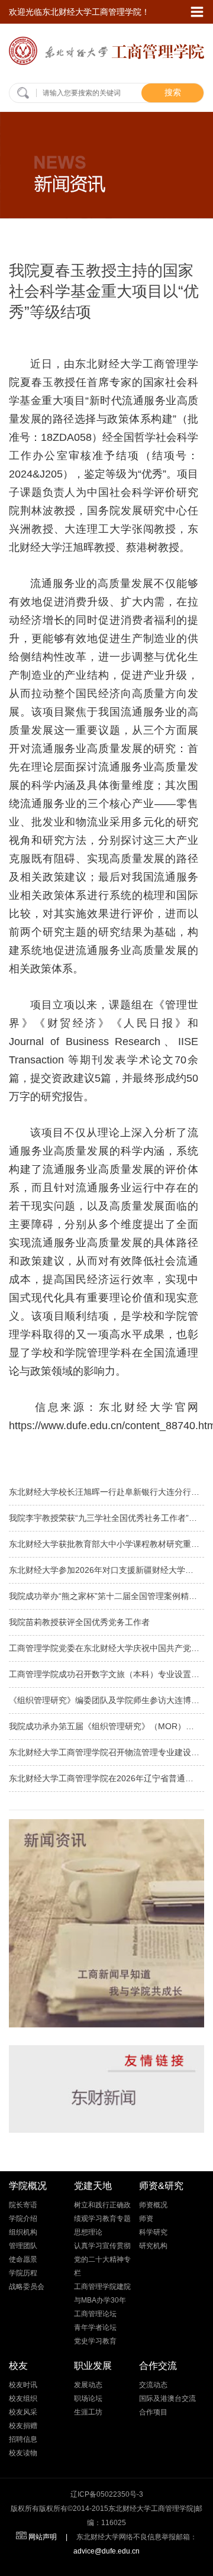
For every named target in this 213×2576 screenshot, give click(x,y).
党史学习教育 (95, 2341)
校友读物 (23, 2453)
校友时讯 (23, 2385)
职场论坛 (88, 2398)
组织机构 (23, 2232)
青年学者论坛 (95, 2327)
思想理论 (88, 2232)
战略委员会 (27, 2287)
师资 (146, 2219)
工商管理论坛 (95, 2314)
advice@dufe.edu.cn (106, 2551)
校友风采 (23, 2412)
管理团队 (23, 2246)
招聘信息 (23, 2439)
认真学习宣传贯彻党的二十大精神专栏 (102, 2259)
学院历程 (23, 2273)
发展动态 (88, 2385)
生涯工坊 (88, 2412)
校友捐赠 (23, 2426)
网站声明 (43, 2537)
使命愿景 (23, 2259)
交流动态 (153, 2385)
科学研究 (153, 2232)
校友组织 (23, 2398)
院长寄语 (23, 2205)
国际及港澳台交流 (167, 2398)
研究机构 (153, 2246)
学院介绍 (23, 2219)
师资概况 (153, 2205)
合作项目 (153, 2412)
